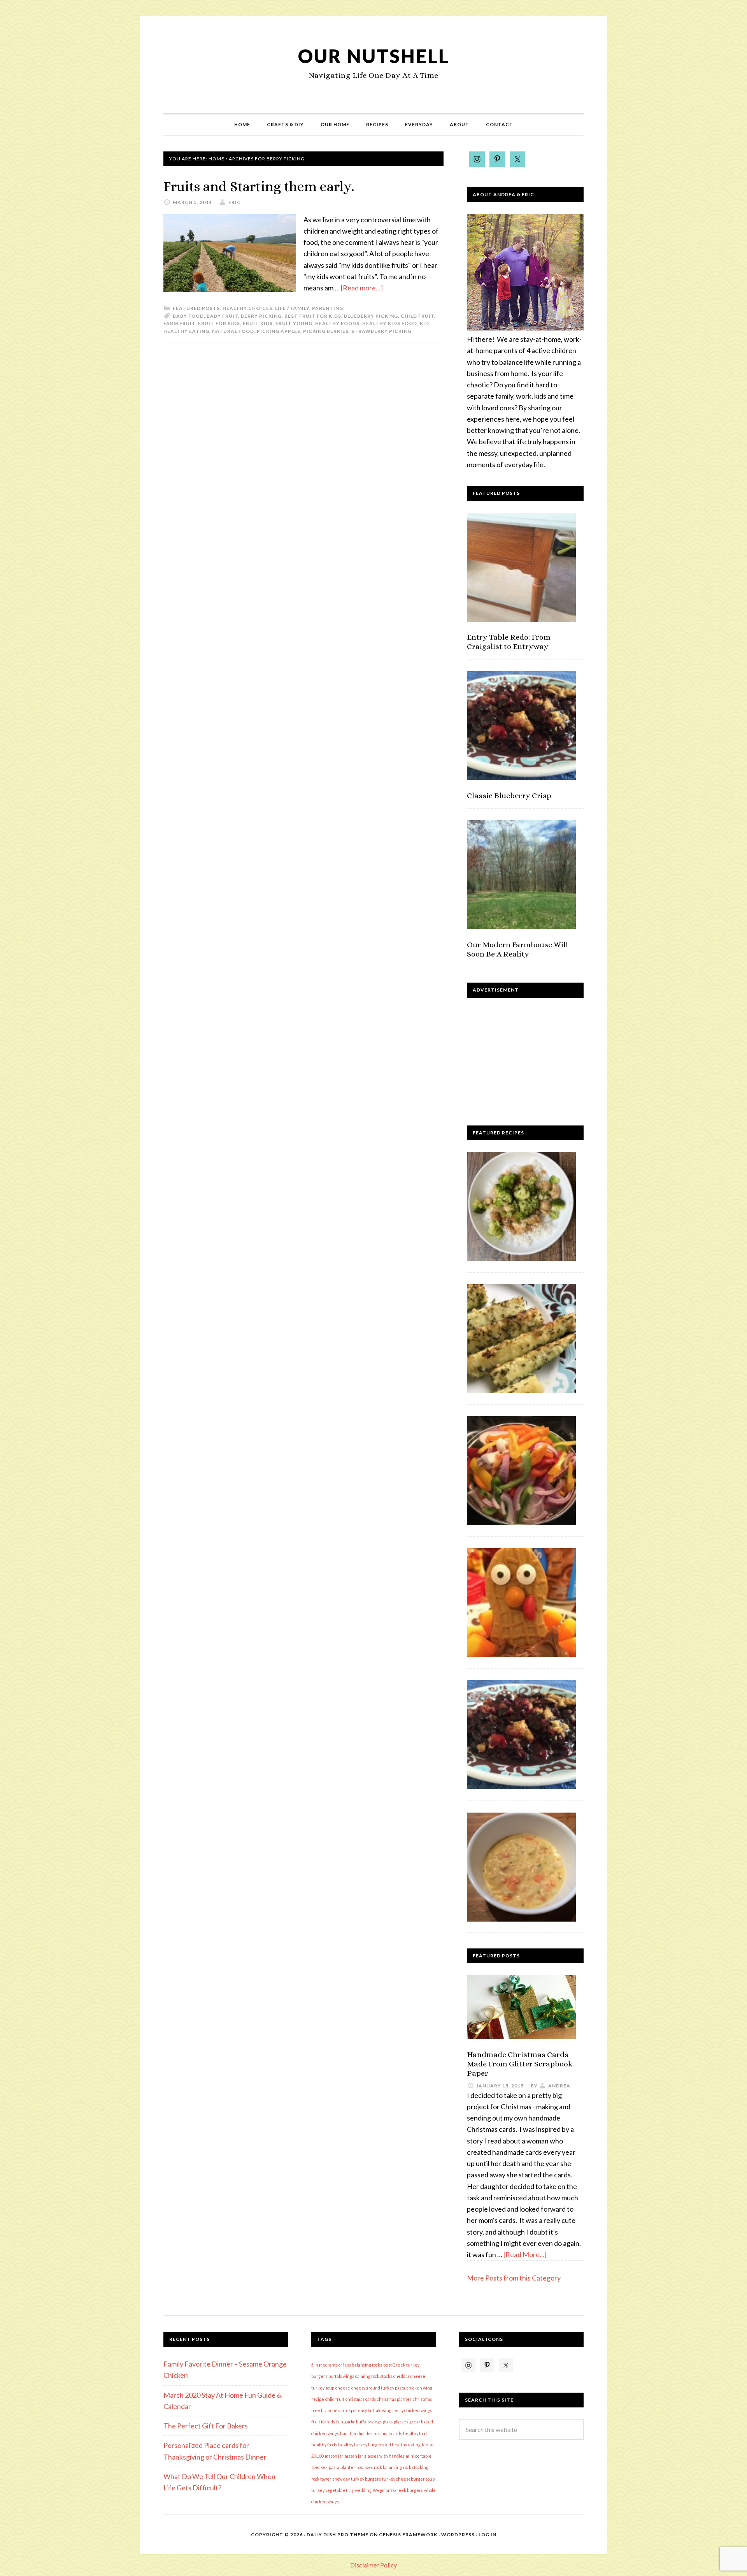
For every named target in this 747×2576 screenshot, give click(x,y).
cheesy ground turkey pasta (378, 2388)
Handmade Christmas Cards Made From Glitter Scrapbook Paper (520, 2064)
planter (348, 2467)
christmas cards (361, 2399)
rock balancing (388, 2467)
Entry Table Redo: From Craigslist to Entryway (509, 642)
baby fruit (222, 316)
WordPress (458, 2535)
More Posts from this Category (514, 2278)
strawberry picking (381, 331)
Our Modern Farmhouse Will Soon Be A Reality (517, 949)
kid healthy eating (403, 2445)
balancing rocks (367, 2365)
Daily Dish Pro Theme (338, 2535)
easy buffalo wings (376, 2410)
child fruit (417, 316)
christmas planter (394, 2399)
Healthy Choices (247, 308)
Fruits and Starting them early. (259, 186)
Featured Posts (196, 308)
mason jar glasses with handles (375, 2456)
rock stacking (416, 2467)
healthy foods (337, 323)
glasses (401, 2422)
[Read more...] (362, 288)
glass (388, 2422)
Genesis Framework (408, 2535)
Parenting (328, 308)
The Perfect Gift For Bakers (206, 2426)
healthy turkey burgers (361, 2445)
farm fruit (179, 323)
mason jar (334, 2456)
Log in (487, 2535)
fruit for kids (219, 323)
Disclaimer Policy (373, 2565)
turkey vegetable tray (332, 2490)
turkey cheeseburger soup (408, 2479)
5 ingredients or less (331, 2365)
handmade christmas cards (376, 2433)
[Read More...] (525, 2254)
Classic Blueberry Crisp (509, 796)
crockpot (349, 2410)
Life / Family (292, 308)
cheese (343, 2388)
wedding (363, 2490)
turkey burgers (366, 2479)
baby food (188, 316)
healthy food (415, 2433)
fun (340, 2422)
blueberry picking (371, 316)
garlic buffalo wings (363, 2422)
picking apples (279, 331)
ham (344, 2433)
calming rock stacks (374, 2376)
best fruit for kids (313, 316)
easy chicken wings (413, 2410)
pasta (334, 2467)
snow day (341, 2479)
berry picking (261, 316)
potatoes (365, 2467)
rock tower (321, 2479)
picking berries (326, 331)
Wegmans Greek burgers (398, 2490)
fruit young (294, 323)
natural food (233, 331)
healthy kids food (390, 323)
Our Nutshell (374, 56)
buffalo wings (341, 2376)
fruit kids (258, 323)
